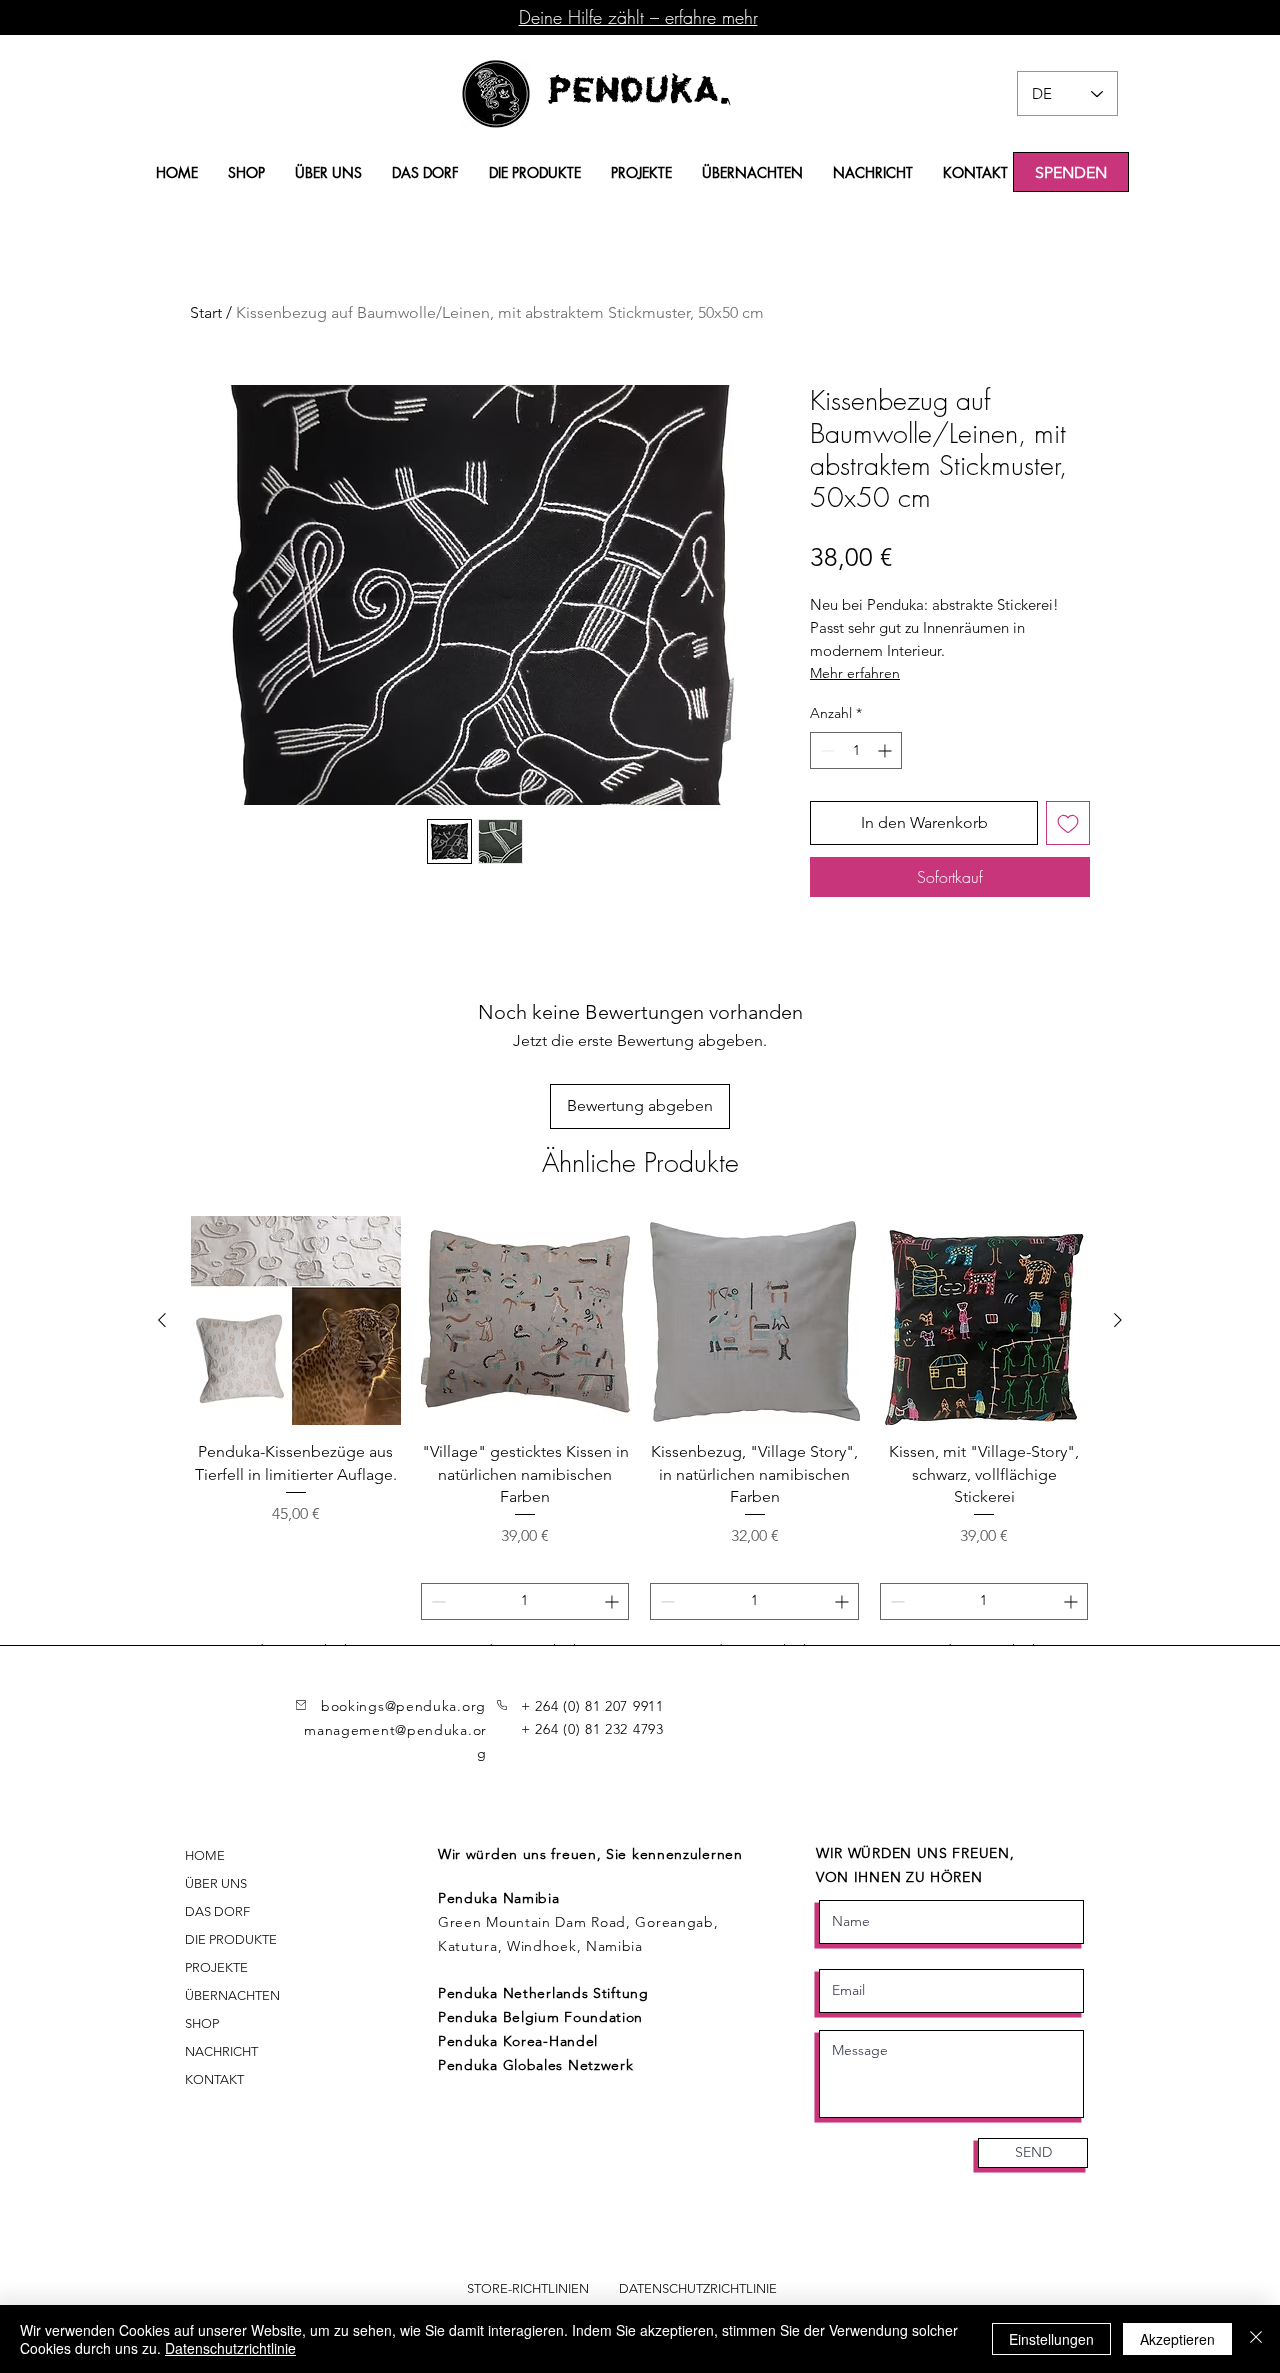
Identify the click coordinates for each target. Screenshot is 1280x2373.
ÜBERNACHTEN (232, 1995)
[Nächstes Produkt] (1118, 1320)
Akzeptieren (1177, 2339)
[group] (640, 1442)
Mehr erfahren (855, 673)
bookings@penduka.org (403, 1706)
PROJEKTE (216, 1967)
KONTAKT (214, 2079)
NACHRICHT (221, 2051)
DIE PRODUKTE (231, 1939)
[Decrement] (825, 750)
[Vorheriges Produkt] (162, 1320)
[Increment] (886, 750)
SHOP (202, 2023)
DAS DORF (217, 1911)
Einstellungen (1051, 2339)
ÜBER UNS (216, 1883)
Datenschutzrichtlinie (230, 2348)
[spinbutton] (856, 750)
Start (206, 312)
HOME (205, 1855)
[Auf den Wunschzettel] (1068, 823)
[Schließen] (1256, 2339)
